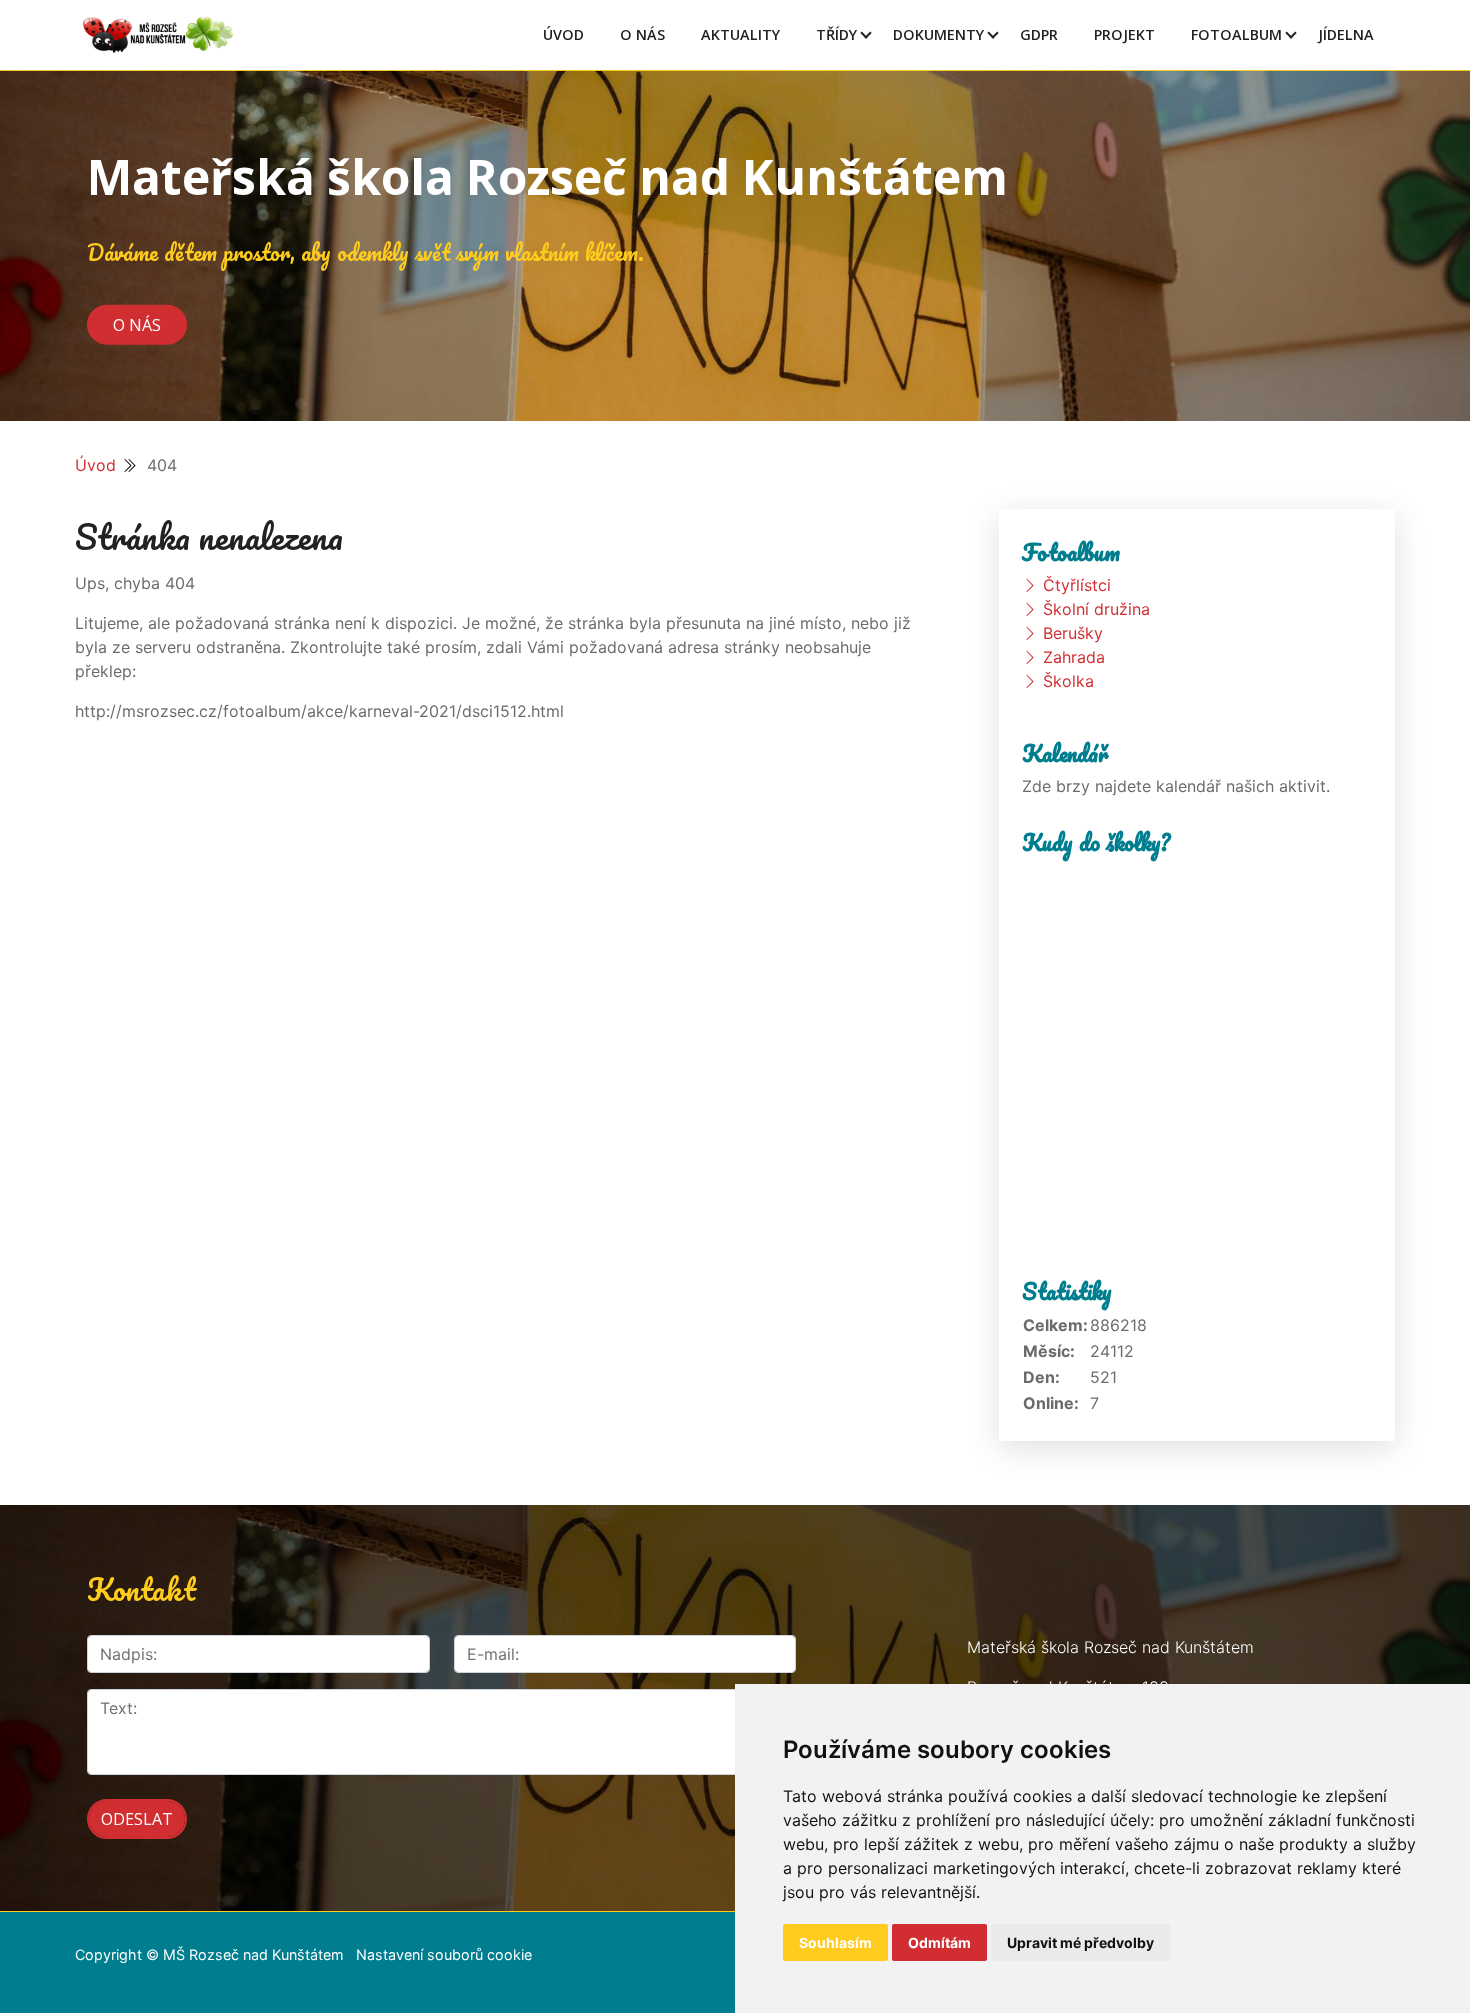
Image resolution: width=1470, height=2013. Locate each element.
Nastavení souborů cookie (444, 1954)
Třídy (836, 34)
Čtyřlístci (1077, 585)
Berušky (1073, 633)
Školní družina (1096, 609)
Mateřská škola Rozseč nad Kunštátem (547, 176)
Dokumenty (938, 34)
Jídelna (1346, 34)
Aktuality (740, 34)
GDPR (1039, 34)
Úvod (563, 34)
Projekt (1124, 34)
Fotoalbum (1236, 34)
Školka (1068, 681)
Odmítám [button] (939, 1942)
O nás (137, 324)
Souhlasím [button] (835, 1942)
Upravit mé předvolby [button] (1080, 1942)
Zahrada (1074, 657)
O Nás (642, 34)
